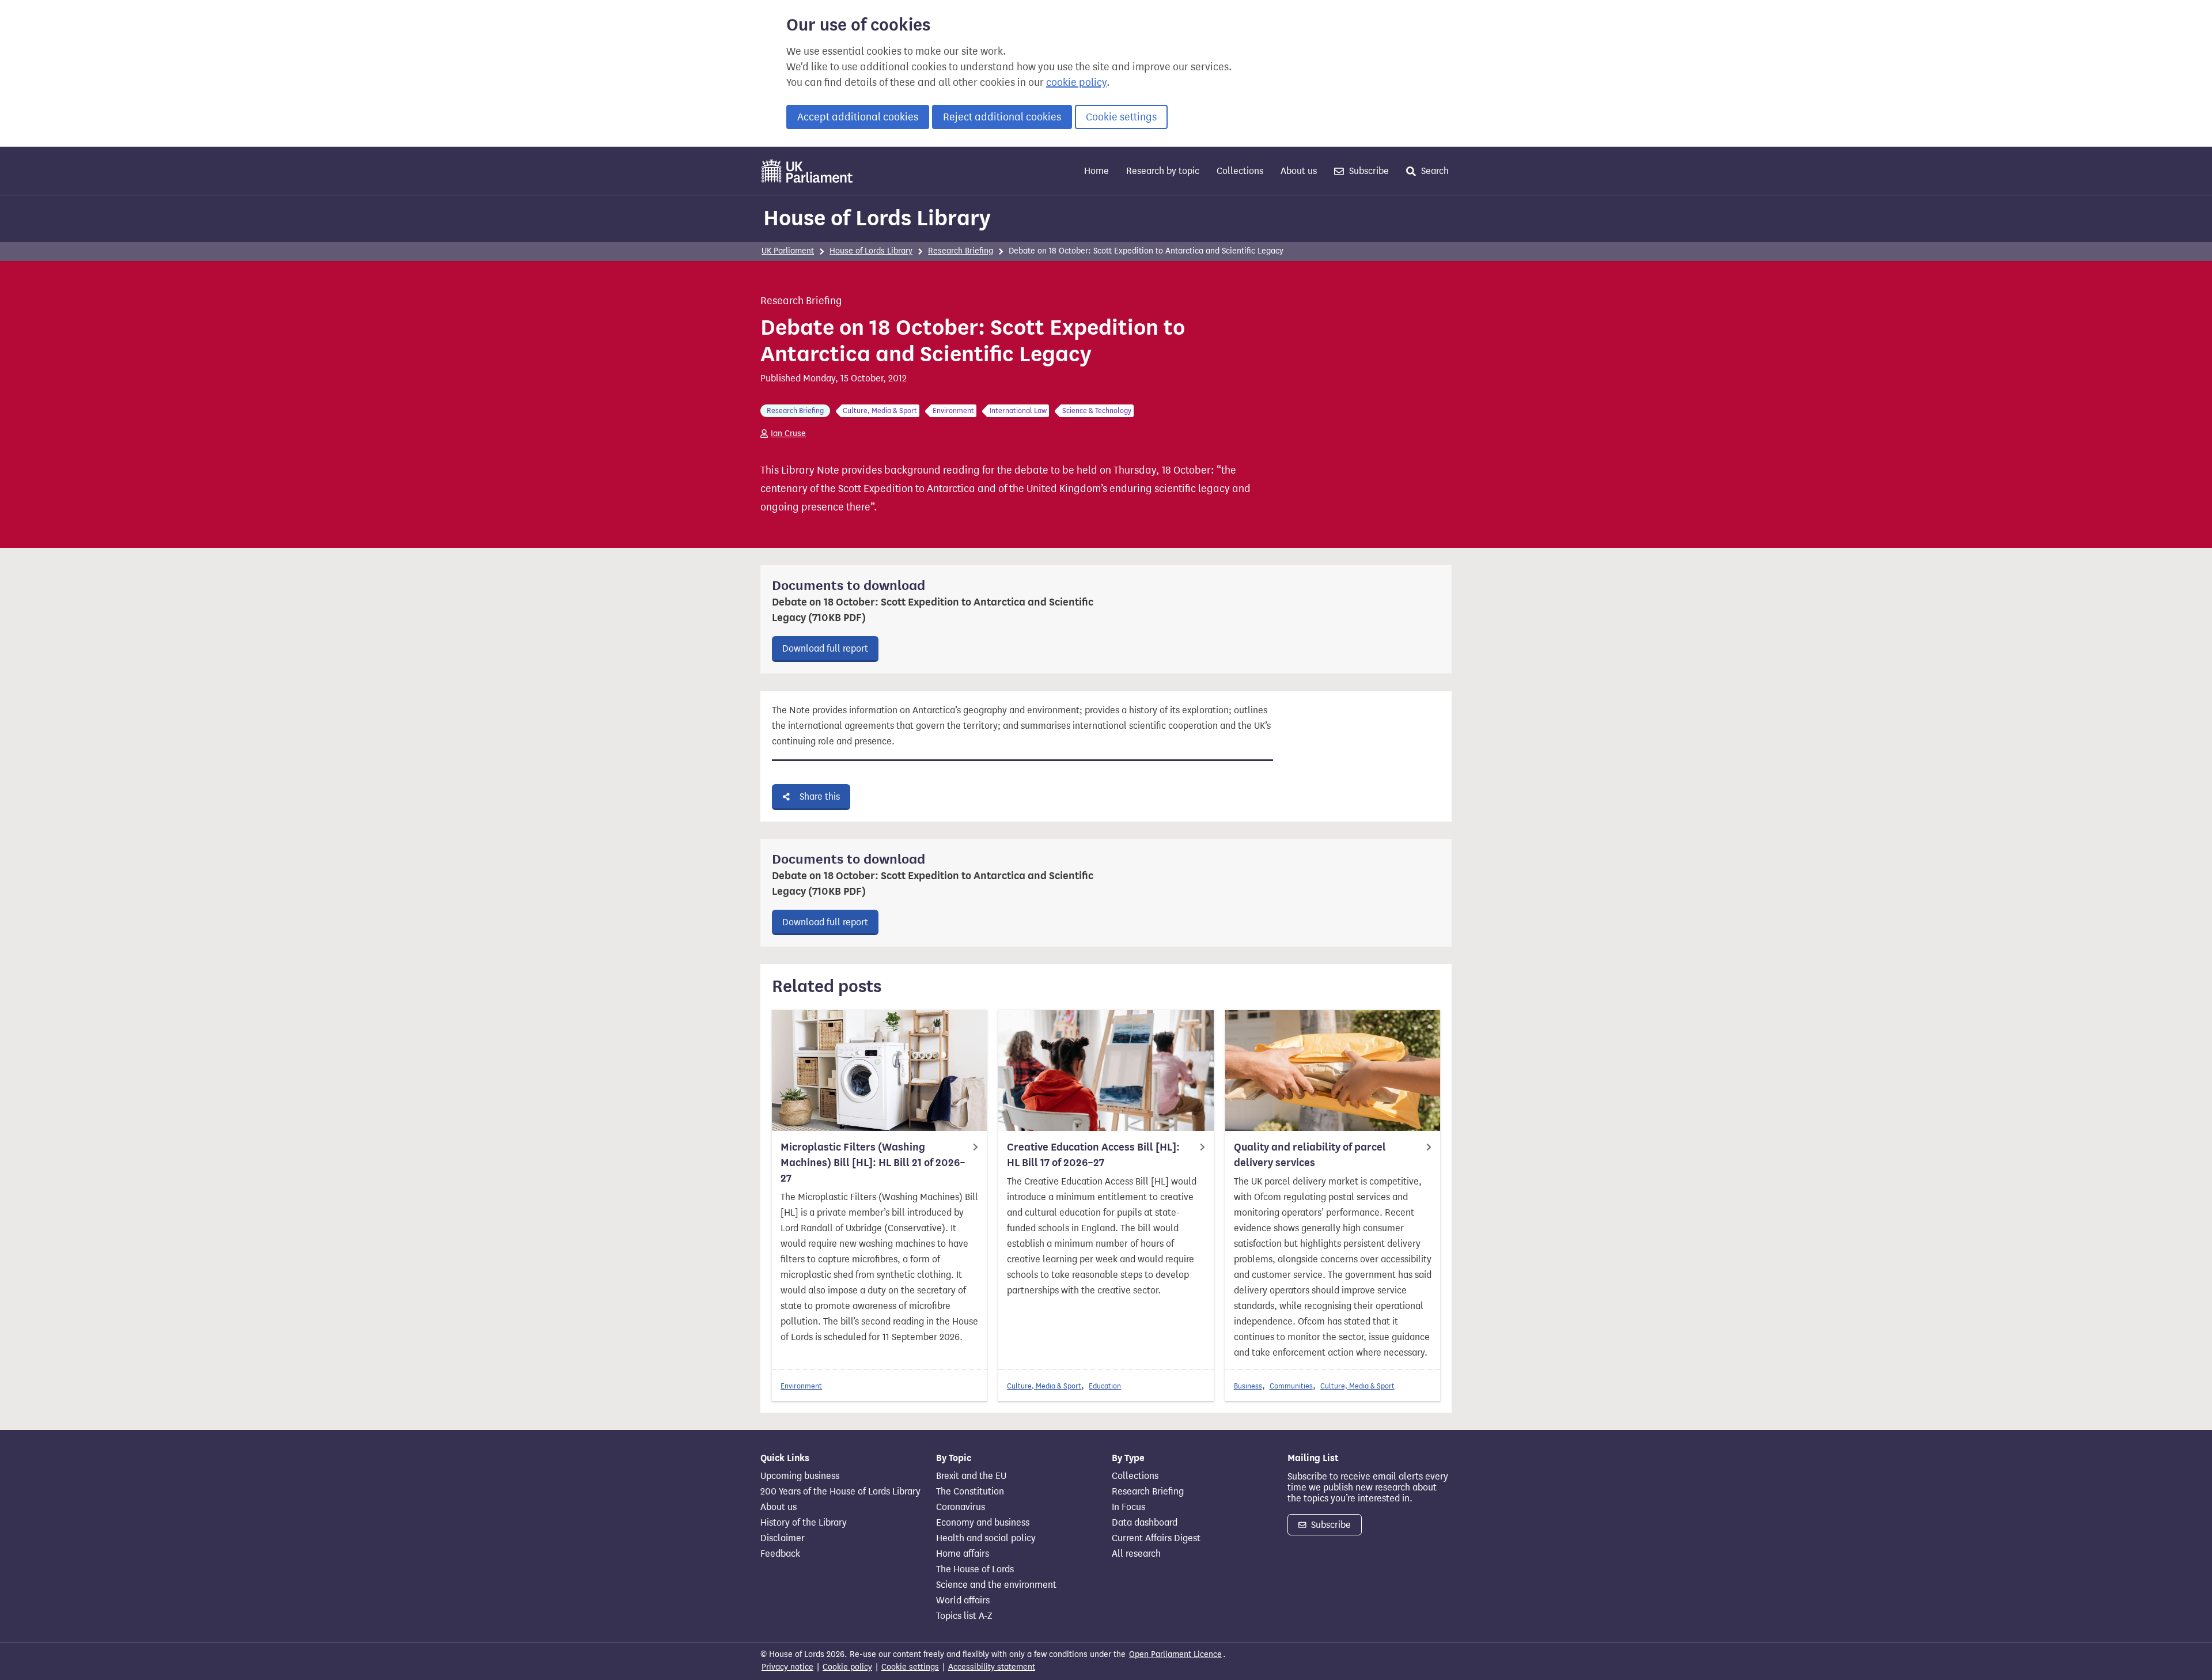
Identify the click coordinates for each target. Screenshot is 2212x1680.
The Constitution (970, 1492)
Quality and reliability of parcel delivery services (1310, 1155)
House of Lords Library (877, 218)
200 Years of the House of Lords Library (840, 1492)
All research (1136, 1554)
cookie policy (1076, 82)
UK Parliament (788, 251)
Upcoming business (800, 1476)
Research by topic (1163, 171)
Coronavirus (961, 1507)
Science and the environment (996, 1585)
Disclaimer (783, 1538)
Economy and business (983, 1523)
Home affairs (963, 1554)
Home (1096, 171)
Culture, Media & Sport (1044, 1386)
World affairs (963, 1600)
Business (1248, 1386)
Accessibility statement (992, 1667)
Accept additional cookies (858, 117)
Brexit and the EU (971, 1476)
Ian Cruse (788, 434)
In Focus (1128, 1507)
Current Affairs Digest (1156, 1538)
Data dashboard (1145, 1523)
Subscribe (1368, 171)
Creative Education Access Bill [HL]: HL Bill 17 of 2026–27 (1093, 1155)
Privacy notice (787, 1667)
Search (1434, 171)
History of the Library (804, 1523)
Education (1105, 1386)
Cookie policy (847, 1667)
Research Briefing (961, 251)
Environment (801, 1386)
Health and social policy (986, 1538)
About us (1299, 171)
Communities (1291, 1386)
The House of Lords (975, 1569)
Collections (1240, 171)
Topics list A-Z (964, 1616)
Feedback (780, 1554)
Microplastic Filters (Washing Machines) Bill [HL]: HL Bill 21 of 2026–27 (873, 1163)
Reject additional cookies (1002, 117)
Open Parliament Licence (1175, 1654)
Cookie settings (1121, 117)
